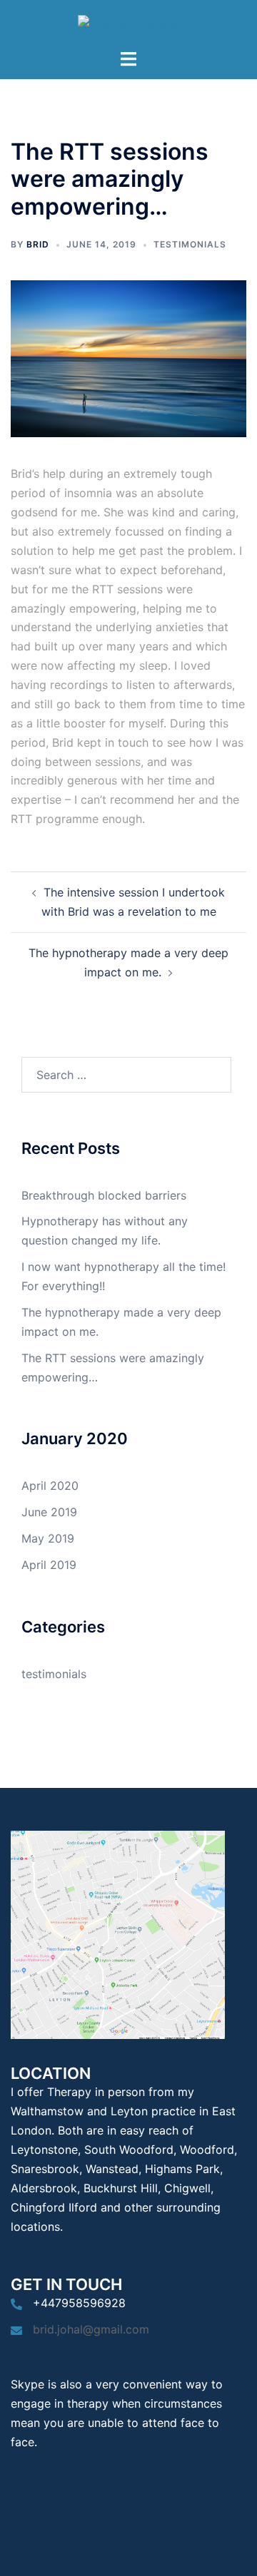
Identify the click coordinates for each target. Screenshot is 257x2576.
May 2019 (48, 1538)
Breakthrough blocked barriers (104, 1195)
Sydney (137, 2552)
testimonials (190, 244)
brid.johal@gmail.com (91, 2329)
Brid (38, 244)
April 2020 (50, 1486)
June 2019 (49, 1512)
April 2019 (49, 1565)
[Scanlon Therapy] (129, 24)
